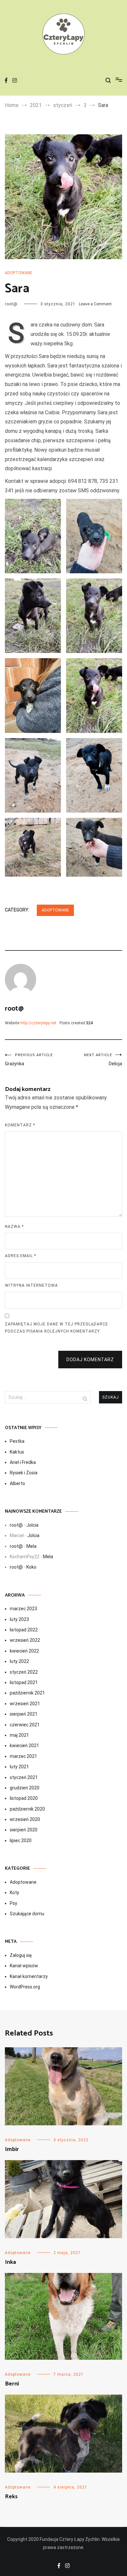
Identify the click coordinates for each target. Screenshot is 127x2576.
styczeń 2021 (24, 1777)
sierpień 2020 (24, 1830)
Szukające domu (27, 1914)
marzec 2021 (23, 1756)
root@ (11, 304)
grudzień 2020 (25, 1788)
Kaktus (17, 1452)
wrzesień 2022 (25, 1640)
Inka (10, 2262)
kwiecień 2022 (24, 1651)
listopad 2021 (24, 1682)
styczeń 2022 (24, 1672)
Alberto (17, 1483)
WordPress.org (25, 1987)
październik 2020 (27, 1809)
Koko (31, 1567)
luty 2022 (19, 1661)
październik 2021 (27, 1693)
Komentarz (20, 1125)
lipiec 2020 (21, 1840)
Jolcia (32, 1525)
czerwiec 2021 (25, 1725)
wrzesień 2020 (25, 1819)
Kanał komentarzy (29, 1976)
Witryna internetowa (31, 1285)
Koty (14, 1892)
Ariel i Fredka (23, 1462)
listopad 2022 (24, 1630)
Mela (31, 1546)
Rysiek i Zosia (24, 1473)
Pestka (17, 1441)
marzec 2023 (23, 1609)
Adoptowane (19, 273)
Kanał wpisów (24, 1966)
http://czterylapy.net (38, 1023)
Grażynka (29, 1060)
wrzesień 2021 (25, 1704)
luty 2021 (19, 1767)
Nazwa (14, 1227)
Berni (12, 2384)
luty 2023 (19, 1619)
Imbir (12, 2149)
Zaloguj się (21, 1955)
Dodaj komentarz (90, 1360)
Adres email (21, 1256)
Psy (14, 1903)
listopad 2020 (24, 1798)
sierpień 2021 (24, 1714)
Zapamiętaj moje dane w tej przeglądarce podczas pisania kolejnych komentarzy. (56, 1328)
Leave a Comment (95, 304)
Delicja (103, 1060)
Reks (11, 2497)
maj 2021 (19, 1735)
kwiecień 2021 (24, 1746)
